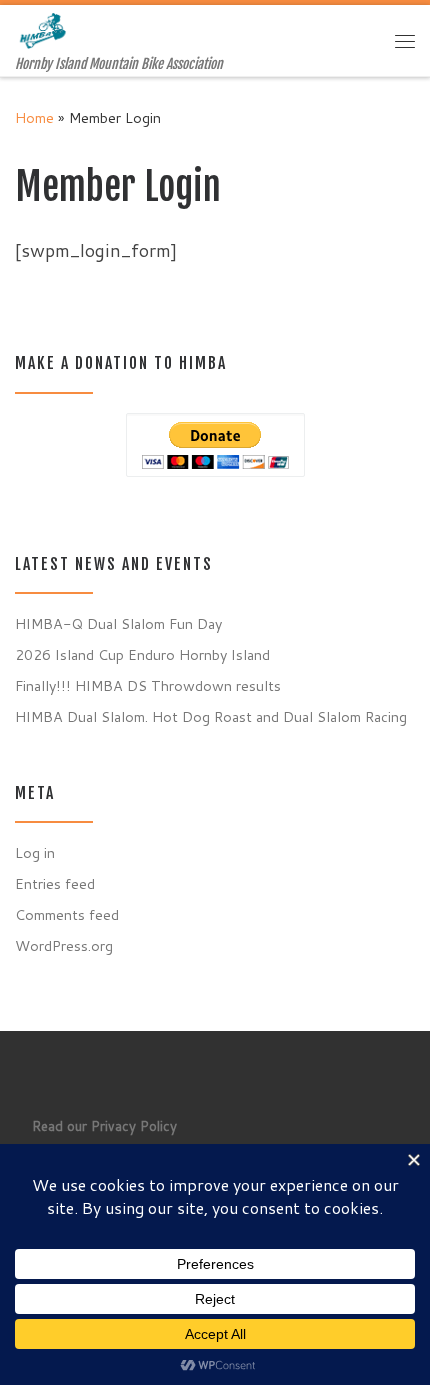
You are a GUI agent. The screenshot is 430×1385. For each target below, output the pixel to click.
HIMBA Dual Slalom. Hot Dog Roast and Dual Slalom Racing (211, 716)
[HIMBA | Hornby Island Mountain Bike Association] (45, 30)
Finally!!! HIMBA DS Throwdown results (148, 685)
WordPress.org (64, 945)
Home (34, 117)
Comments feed (67, 914)
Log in (35, 852)
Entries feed (55, 883)
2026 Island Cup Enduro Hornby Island (142, 654)
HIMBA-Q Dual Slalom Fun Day (118, 623)
